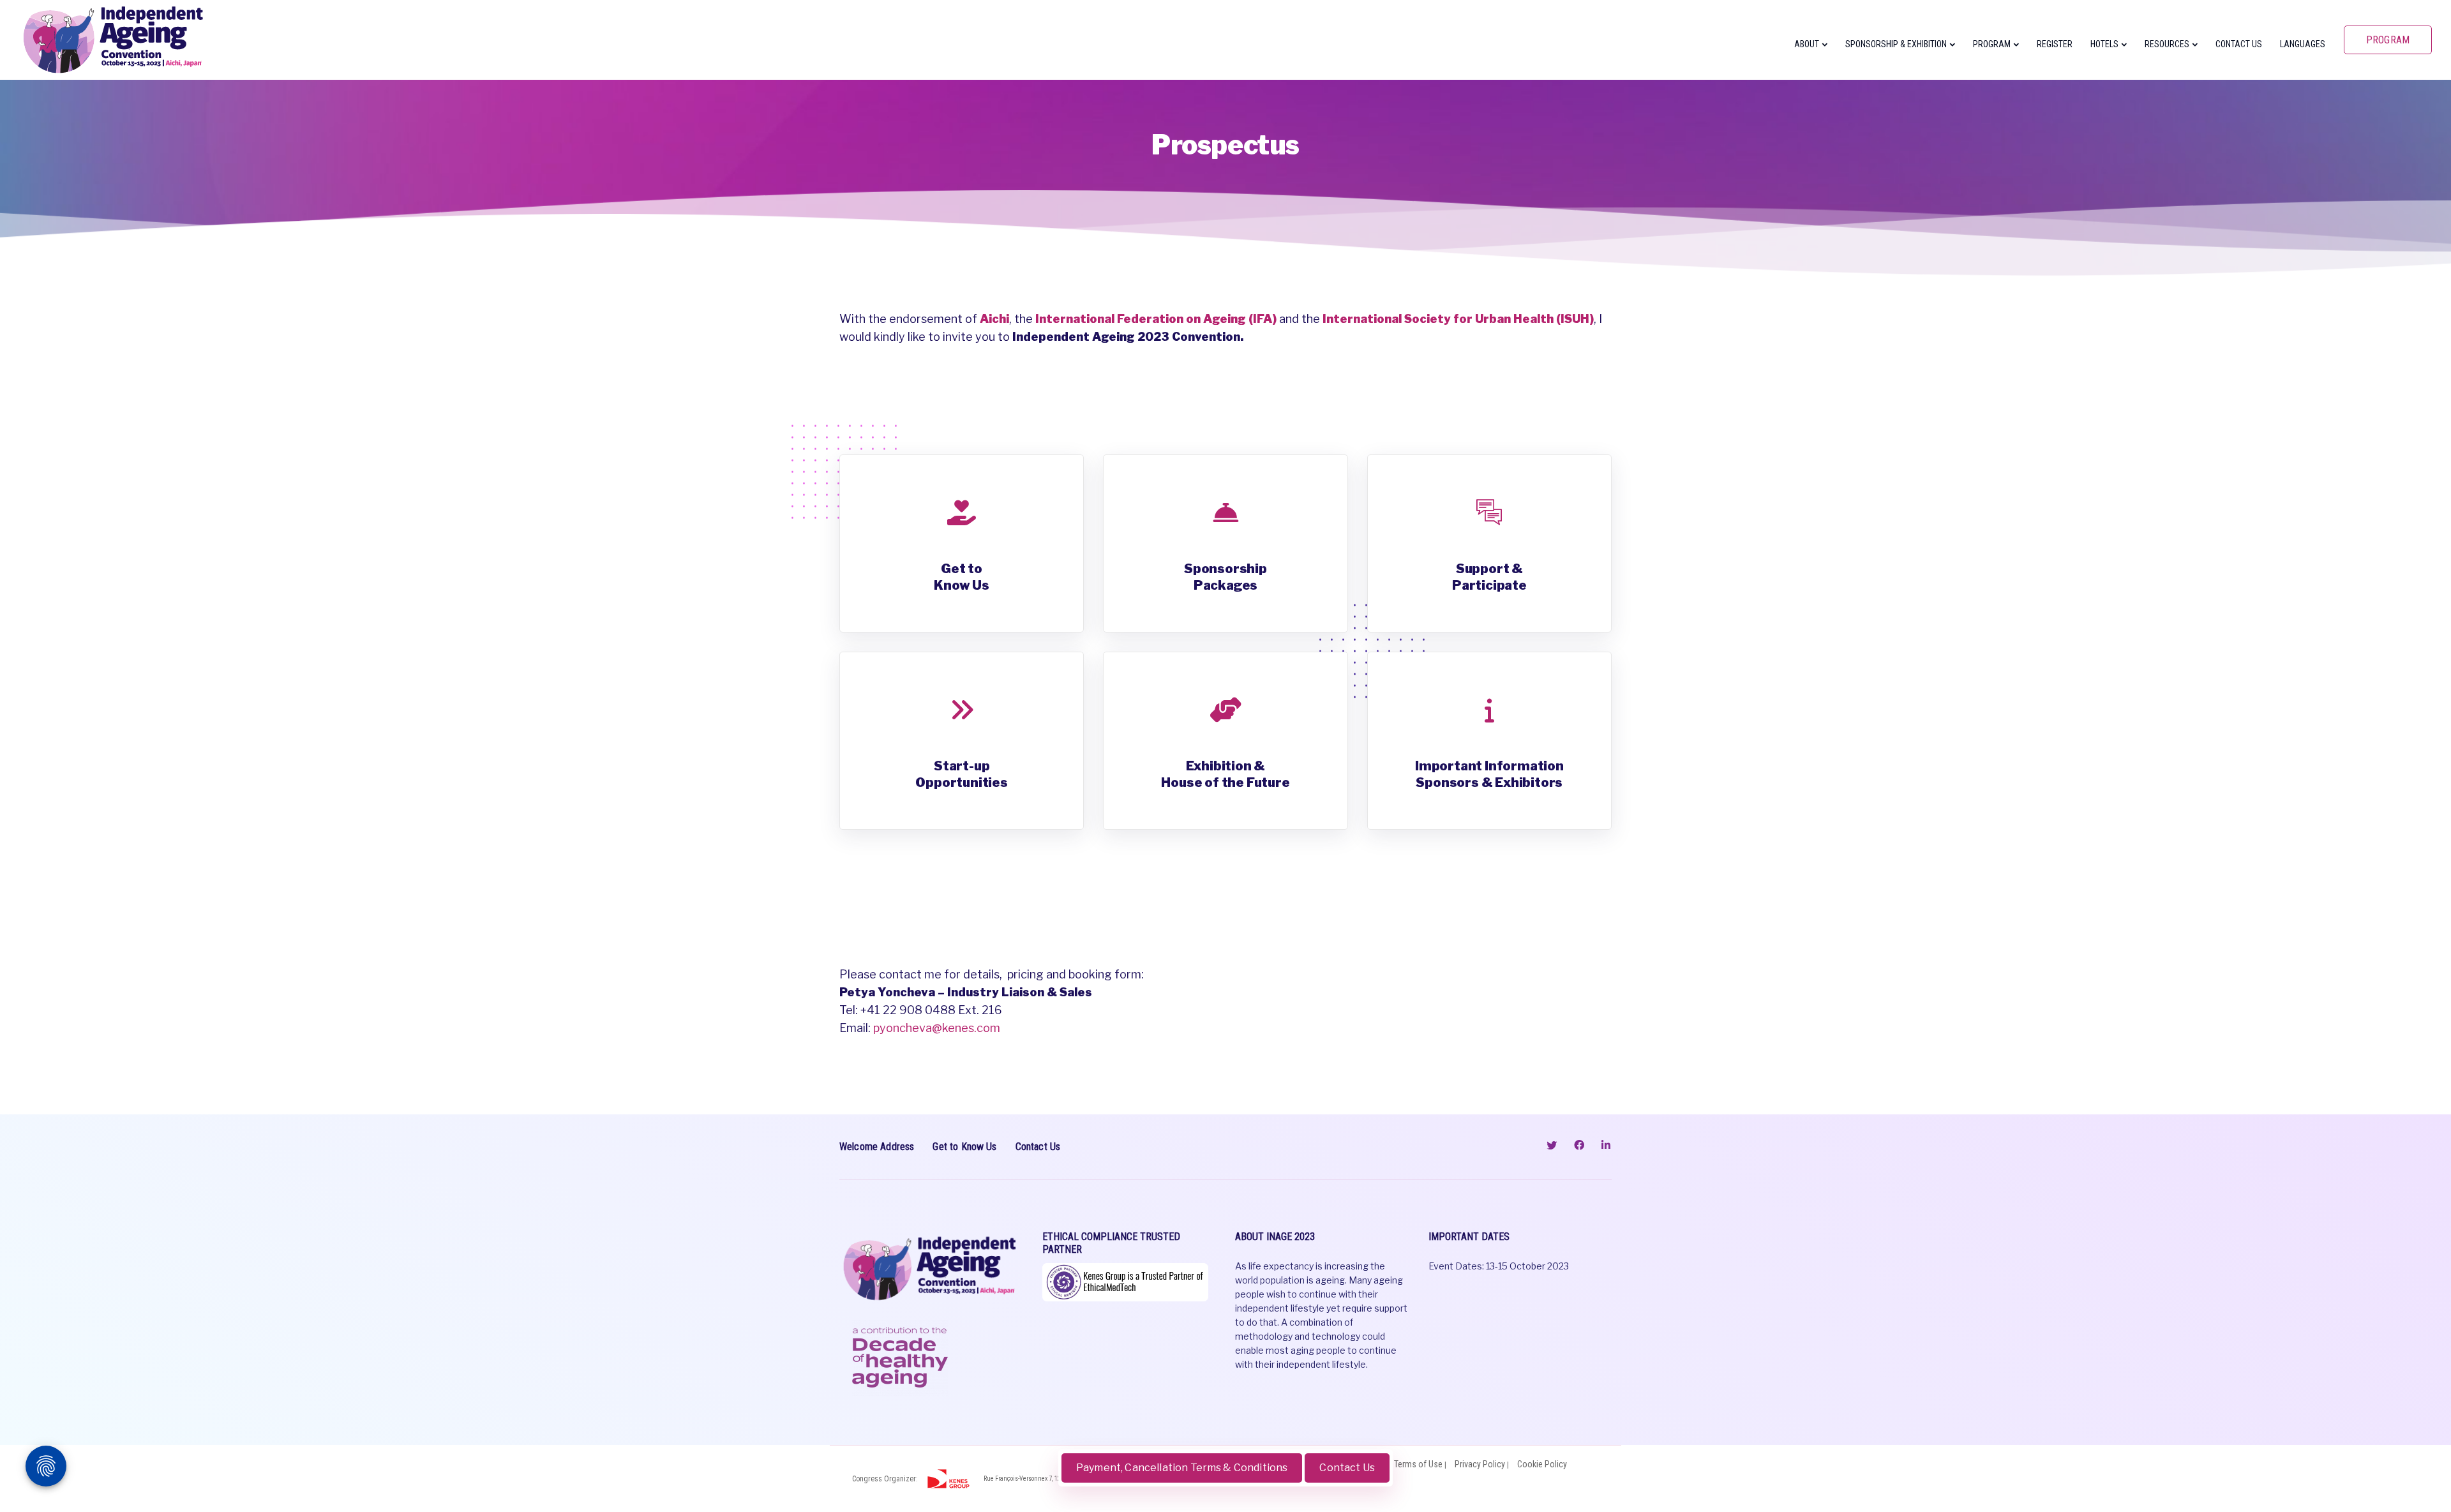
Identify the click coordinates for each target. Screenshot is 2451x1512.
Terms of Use (1418, 1464)
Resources (2167, 44)
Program (1992, 44)
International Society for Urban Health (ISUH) (1458, 319)
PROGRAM (2388, 40)
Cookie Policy (1542, 1464)
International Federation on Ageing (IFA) (1156, 319)
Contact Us (1347, 1468)
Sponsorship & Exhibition (1896, 44)
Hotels (2104, 44)
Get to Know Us (964, 1147)
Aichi (994, 319)
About (1807, 44)
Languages (2303, 44)
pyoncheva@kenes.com (937, 1028)
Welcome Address (877, 1147)
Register (2055, 44)
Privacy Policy (1480, 1464)
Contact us (2239, 44)
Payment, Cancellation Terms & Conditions (1182, 1468)
